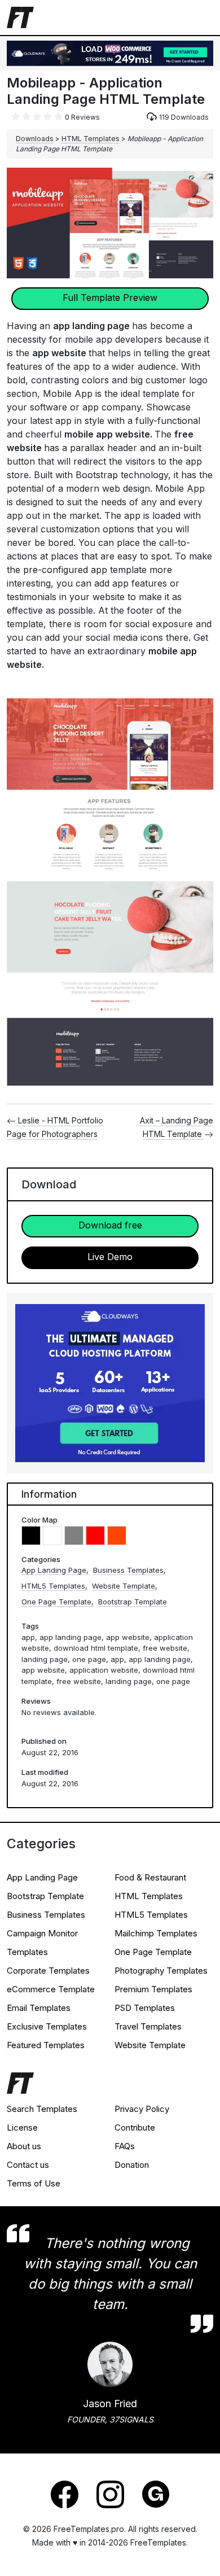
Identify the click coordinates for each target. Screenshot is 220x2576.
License (22, 2127)
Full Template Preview (110, 298)
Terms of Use (34, 2183)
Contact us (28, 2165)
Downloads (35, 139)
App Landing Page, (55, 1570)
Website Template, (125, 1586)
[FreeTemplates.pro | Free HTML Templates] (20, 16)
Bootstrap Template (133, 1602)
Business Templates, (129, 1570)
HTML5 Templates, (54, 1586)
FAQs (125, 2146)
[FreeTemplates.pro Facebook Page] (65, 2494)
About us (24, 2146)
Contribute (135, 2127)
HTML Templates (91, 139)
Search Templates (42, 2109)
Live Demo (110, 1257)
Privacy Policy (142, 2109)
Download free (110, 1225)
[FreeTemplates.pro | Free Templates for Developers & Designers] (110, 2086)
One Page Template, (58, 1602)
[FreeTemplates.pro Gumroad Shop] (156, 2494)
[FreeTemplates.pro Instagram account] (110, 2494)
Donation (132, 2165)
